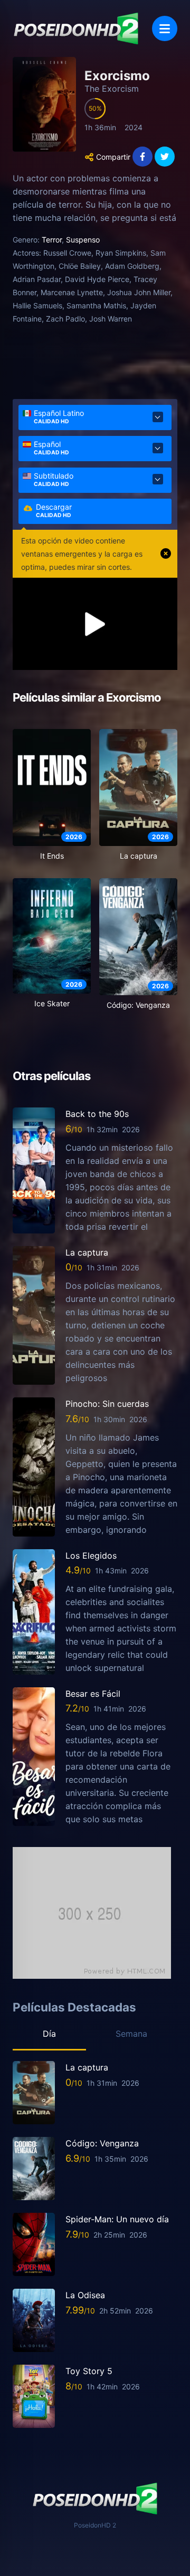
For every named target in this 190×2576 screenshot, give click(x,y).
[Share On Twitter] (165, 157)
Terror (52, 240)
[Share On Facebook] (142, 157)
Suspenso (83, 240)
